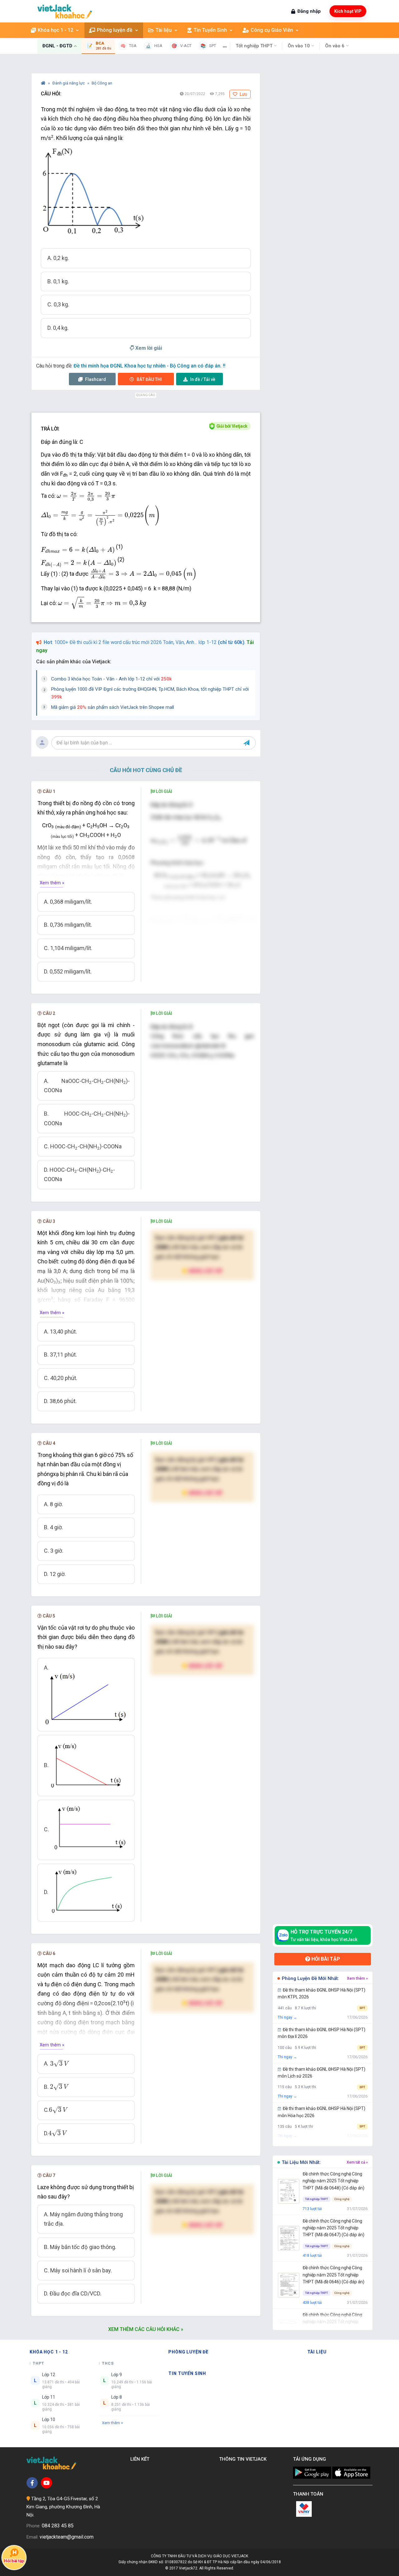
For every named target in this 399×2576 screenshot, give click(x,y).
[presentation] (86, 496)
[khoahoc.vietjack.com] (65, 11)
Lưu (243, 94)
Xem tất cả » (357, 2162)
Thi (149, 379)
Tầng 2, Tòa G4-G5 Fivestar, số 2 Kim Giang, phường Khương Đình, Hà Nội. (63, 2507)
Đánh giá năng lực (69, 83)
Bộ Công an (102, 83)
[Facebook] (32, 2483)
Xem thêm (111, 2423)
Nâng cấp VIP (205, 1271)
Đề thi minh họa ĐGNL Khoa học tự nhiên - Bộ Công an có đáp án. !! (149, 366)
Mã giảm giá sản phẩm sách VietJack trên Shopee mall (113, 707)
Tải (203, 379)
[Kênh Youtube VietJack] (46, 2483)
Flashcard (95, 379)
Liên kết (141, 2459)
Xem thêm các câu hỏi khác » (146, 2329)
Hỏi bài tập (325, 1959)
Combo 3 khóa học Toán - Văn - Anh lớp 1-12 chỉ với (111, 679)
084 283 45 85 (58, 2526)
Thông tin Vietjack (244, 2459)
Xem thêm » (52, 883)
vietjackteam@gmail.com (67, 2537)
